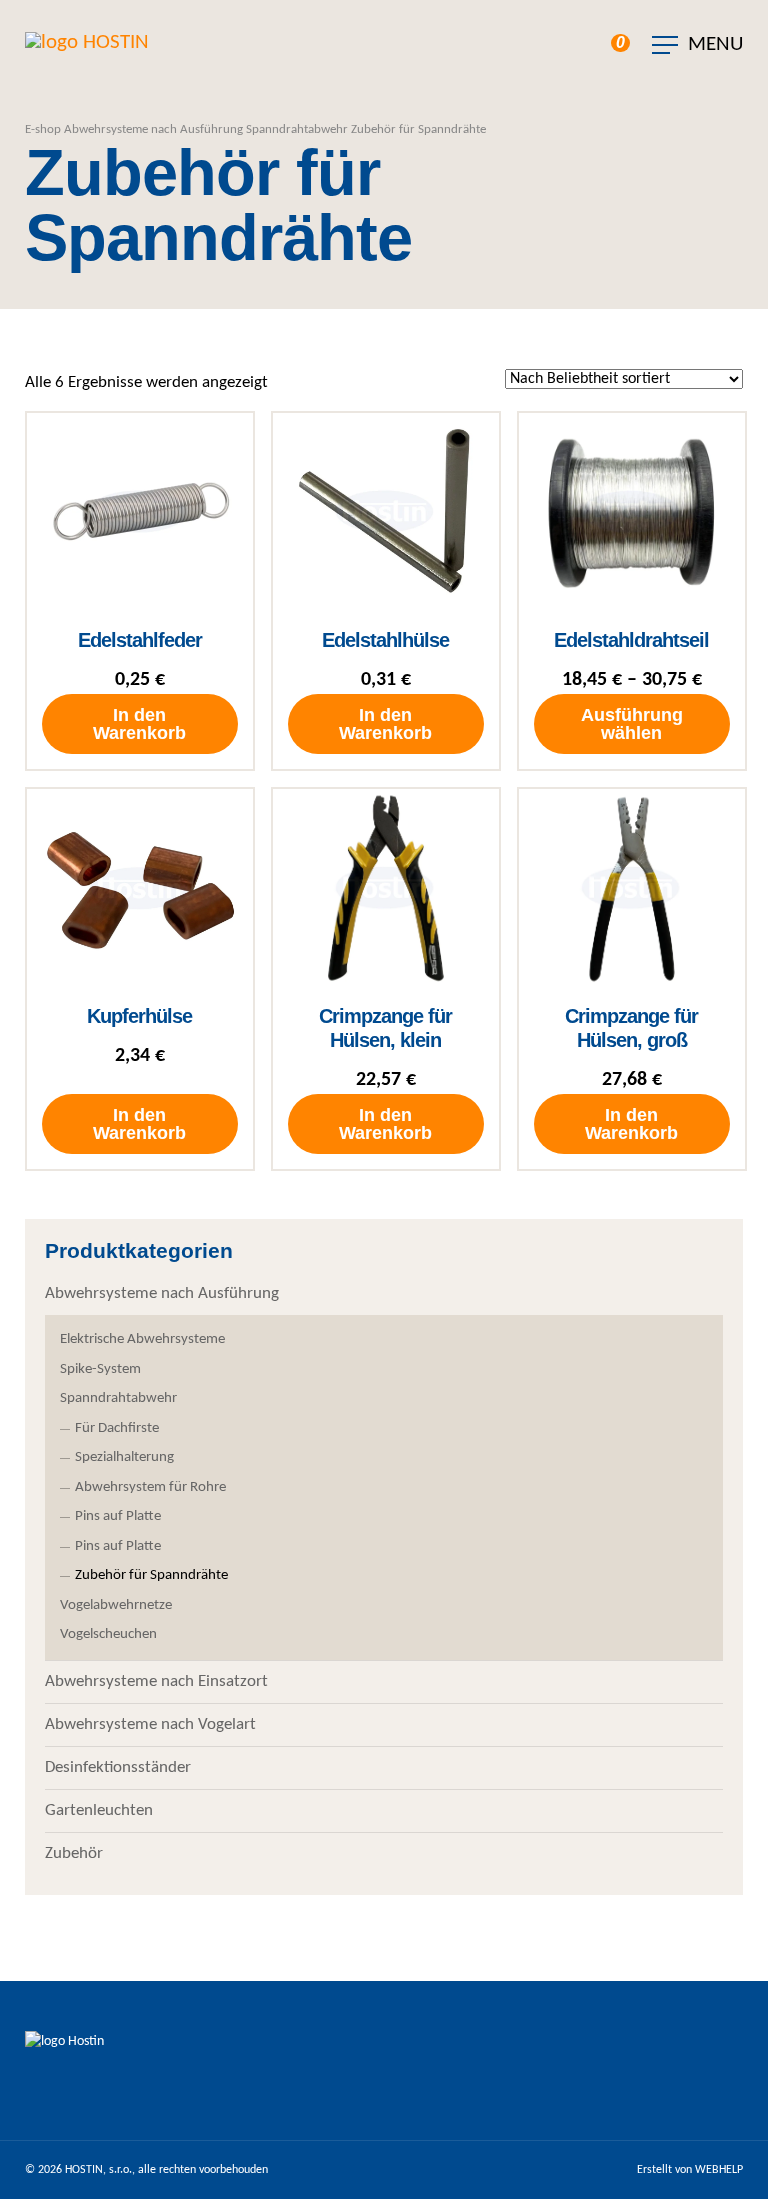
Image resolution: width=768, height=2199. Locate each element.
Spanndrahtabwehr (297, 129)
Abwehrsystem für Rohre (150, 1487)
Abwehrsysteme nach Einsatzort (156, 1681)
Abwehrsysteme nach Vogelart (150, 1724)
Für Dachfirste (117, 1428)
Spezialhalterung (124, 1457)
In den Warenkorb (139, 724)
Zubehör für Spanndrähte (151, 1575)
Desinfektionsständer (118, 1767)
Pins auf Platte (118, 1516)
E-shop (43, 129)
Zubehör (74, 1853)
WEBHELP (719, 2170)
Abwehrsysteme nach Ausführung (153, 129)
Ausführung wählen (632, 724)
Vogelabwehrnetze (116, 1605)
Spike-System (100, 1369)
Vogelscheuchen (108, 1634)
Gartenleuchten (99, 1810)
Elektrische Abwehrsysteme (142, 1339)
